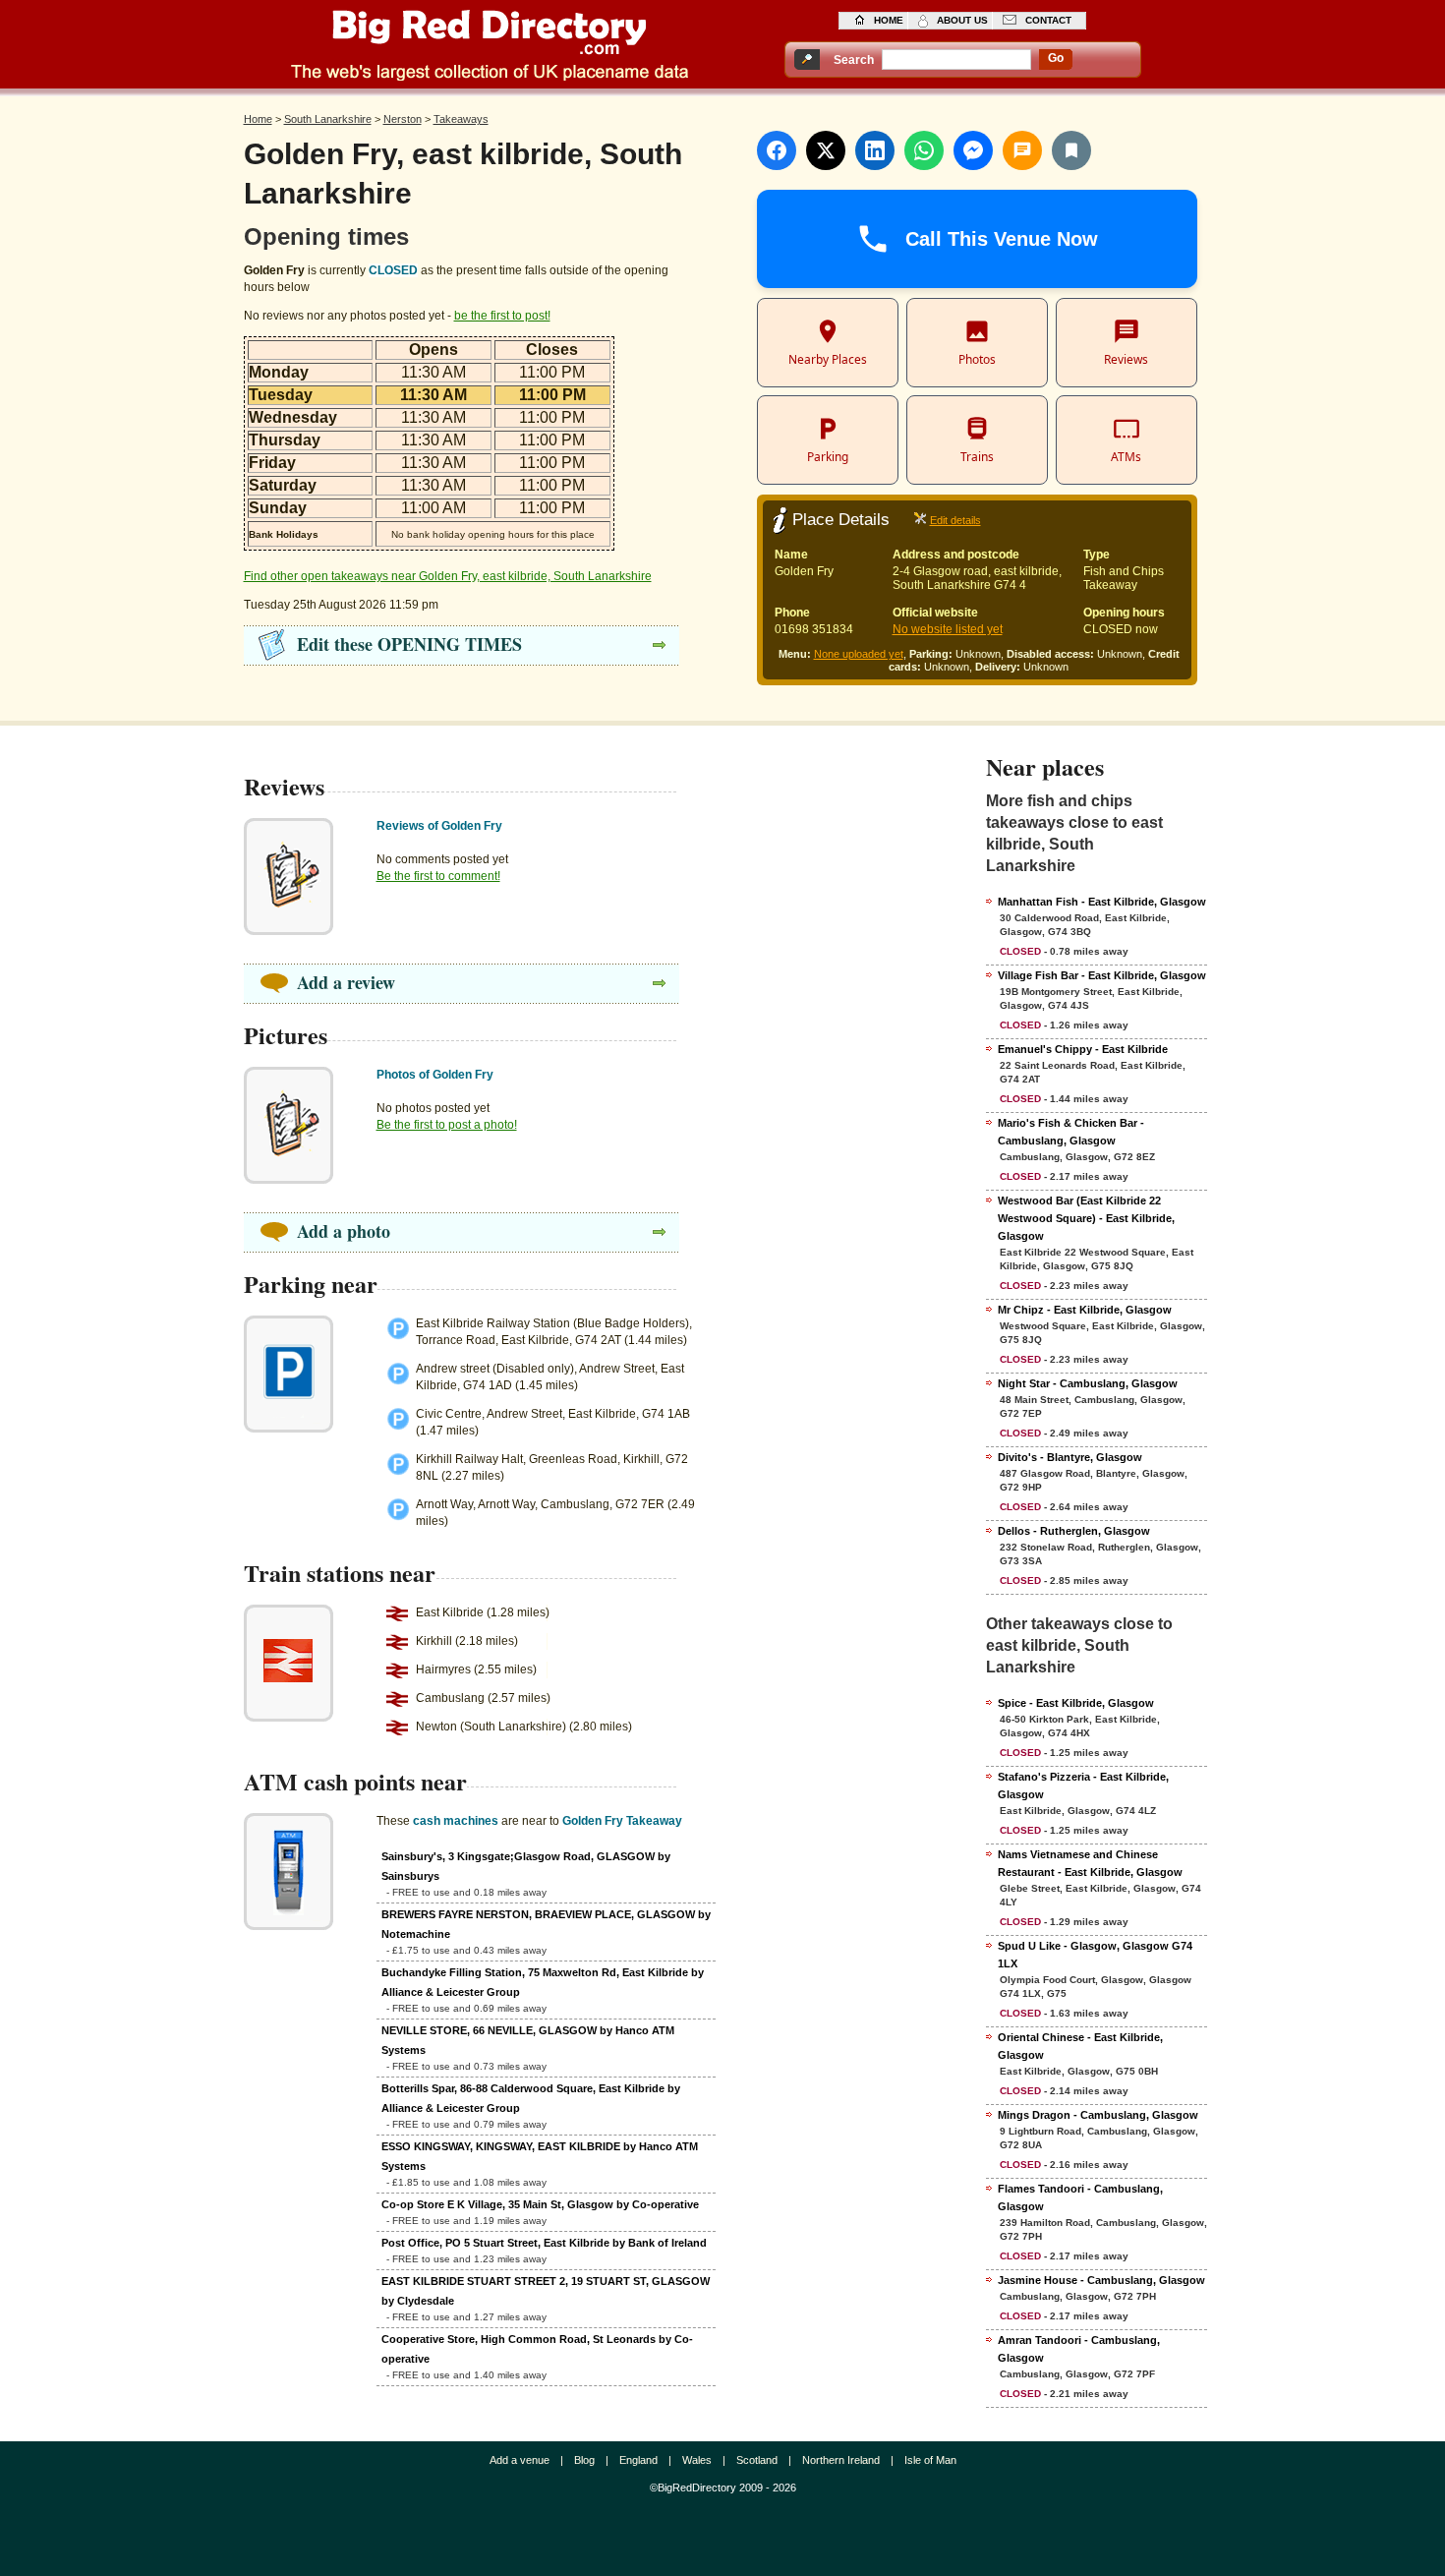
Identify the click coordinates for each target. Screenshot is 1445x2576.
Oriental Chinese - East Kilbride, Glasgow (1080, 2046)
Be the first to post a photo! (447, 1125)
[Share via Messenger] (973, 150)
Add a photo (344, 1231)
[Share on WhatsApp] (924, 150)
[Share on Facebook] (777, 150)
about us (962, 20)
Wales (697, 2460)
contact (1048, 20)
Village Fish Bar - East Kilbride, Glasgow (1102, 975)
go (1056, 58)
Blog (584, 2460)
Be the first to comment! (438, 876)
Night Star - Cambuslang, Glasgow (1088, 1383)
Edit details (955, 520)
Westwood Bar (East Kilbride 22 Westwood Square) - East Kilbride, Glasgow (1086, 1218)
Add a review (346, 982)
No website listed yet (948, 629)
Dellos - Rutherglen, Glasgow (1074, 1531)
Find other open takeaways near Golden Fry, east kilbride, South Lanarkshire (448, 576)
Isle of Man (930, 2460)
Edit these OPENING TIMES (409, 644)
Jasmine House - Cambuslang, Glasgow (1101, 2280)
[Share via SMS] (1022, 150)
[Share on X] (826, 150)
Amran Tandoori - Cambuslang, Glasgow (1079, 2349)
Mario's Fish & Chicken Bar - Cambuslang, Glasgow (1071, 1132)
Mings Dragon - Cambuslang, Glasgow (1098, 2115)
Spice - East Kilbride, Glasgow (1076, 1703)
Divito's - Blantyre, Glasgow (1070, 1457)
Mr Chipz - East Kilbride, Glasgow (1085, 1310)
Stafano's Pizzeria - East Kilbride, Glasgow (1083, 1786)
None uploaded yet (859, 654)
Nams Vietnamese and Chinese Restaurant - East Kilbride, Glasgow (1090, 1863)
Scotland (757, 2460)
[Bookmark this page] (1071, 150)
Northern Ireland (841, 2460)
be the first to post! (502, 316)
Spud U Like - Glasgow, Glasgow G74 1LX (1095, 1955)
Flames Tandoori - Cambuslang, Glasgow (1080, 2197)
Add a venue (520, 2460)
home (889, 20)
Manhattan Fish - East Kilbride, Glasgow (1102, 902)
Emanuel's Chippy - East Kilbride (1083, 1049)
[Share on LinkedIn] (875, 150)
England (638, 2460)
